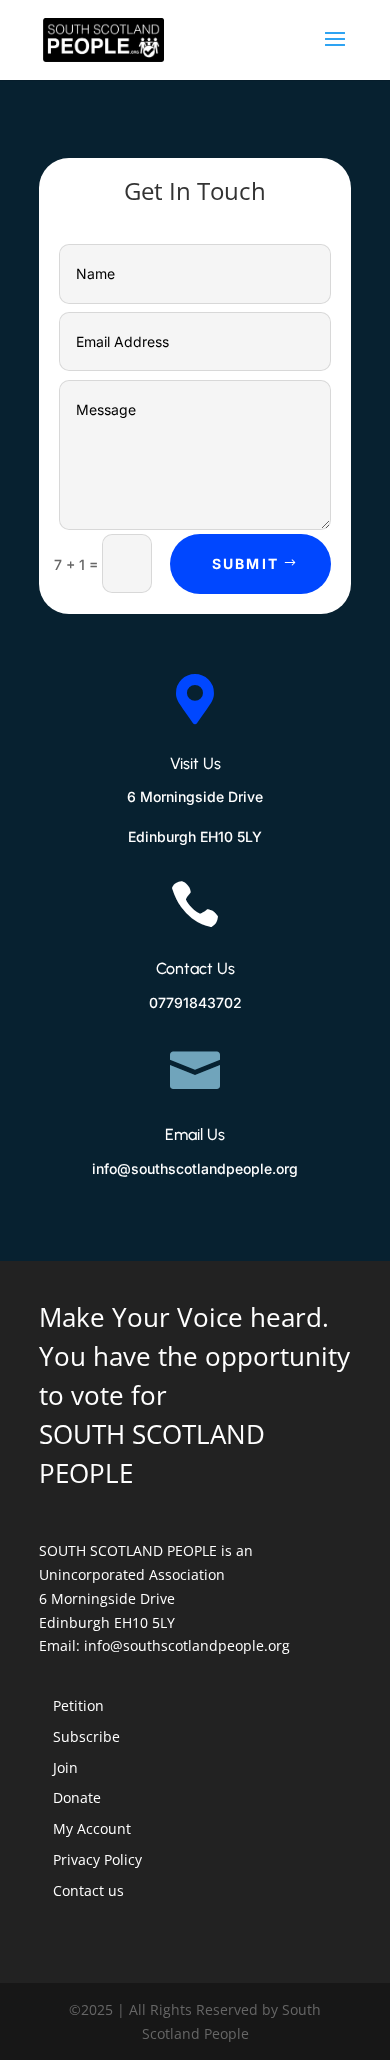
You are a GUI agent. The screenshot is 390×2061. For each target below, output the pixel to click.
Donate (77, 1797)
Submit (245, 563)
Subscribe (86, 1736)
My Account (92, 1828)
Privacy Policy (97, 1859)
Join (65, 1767)
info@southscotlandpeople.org (187, 1645)
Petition (78, 1705)
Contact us (88, 1890)
